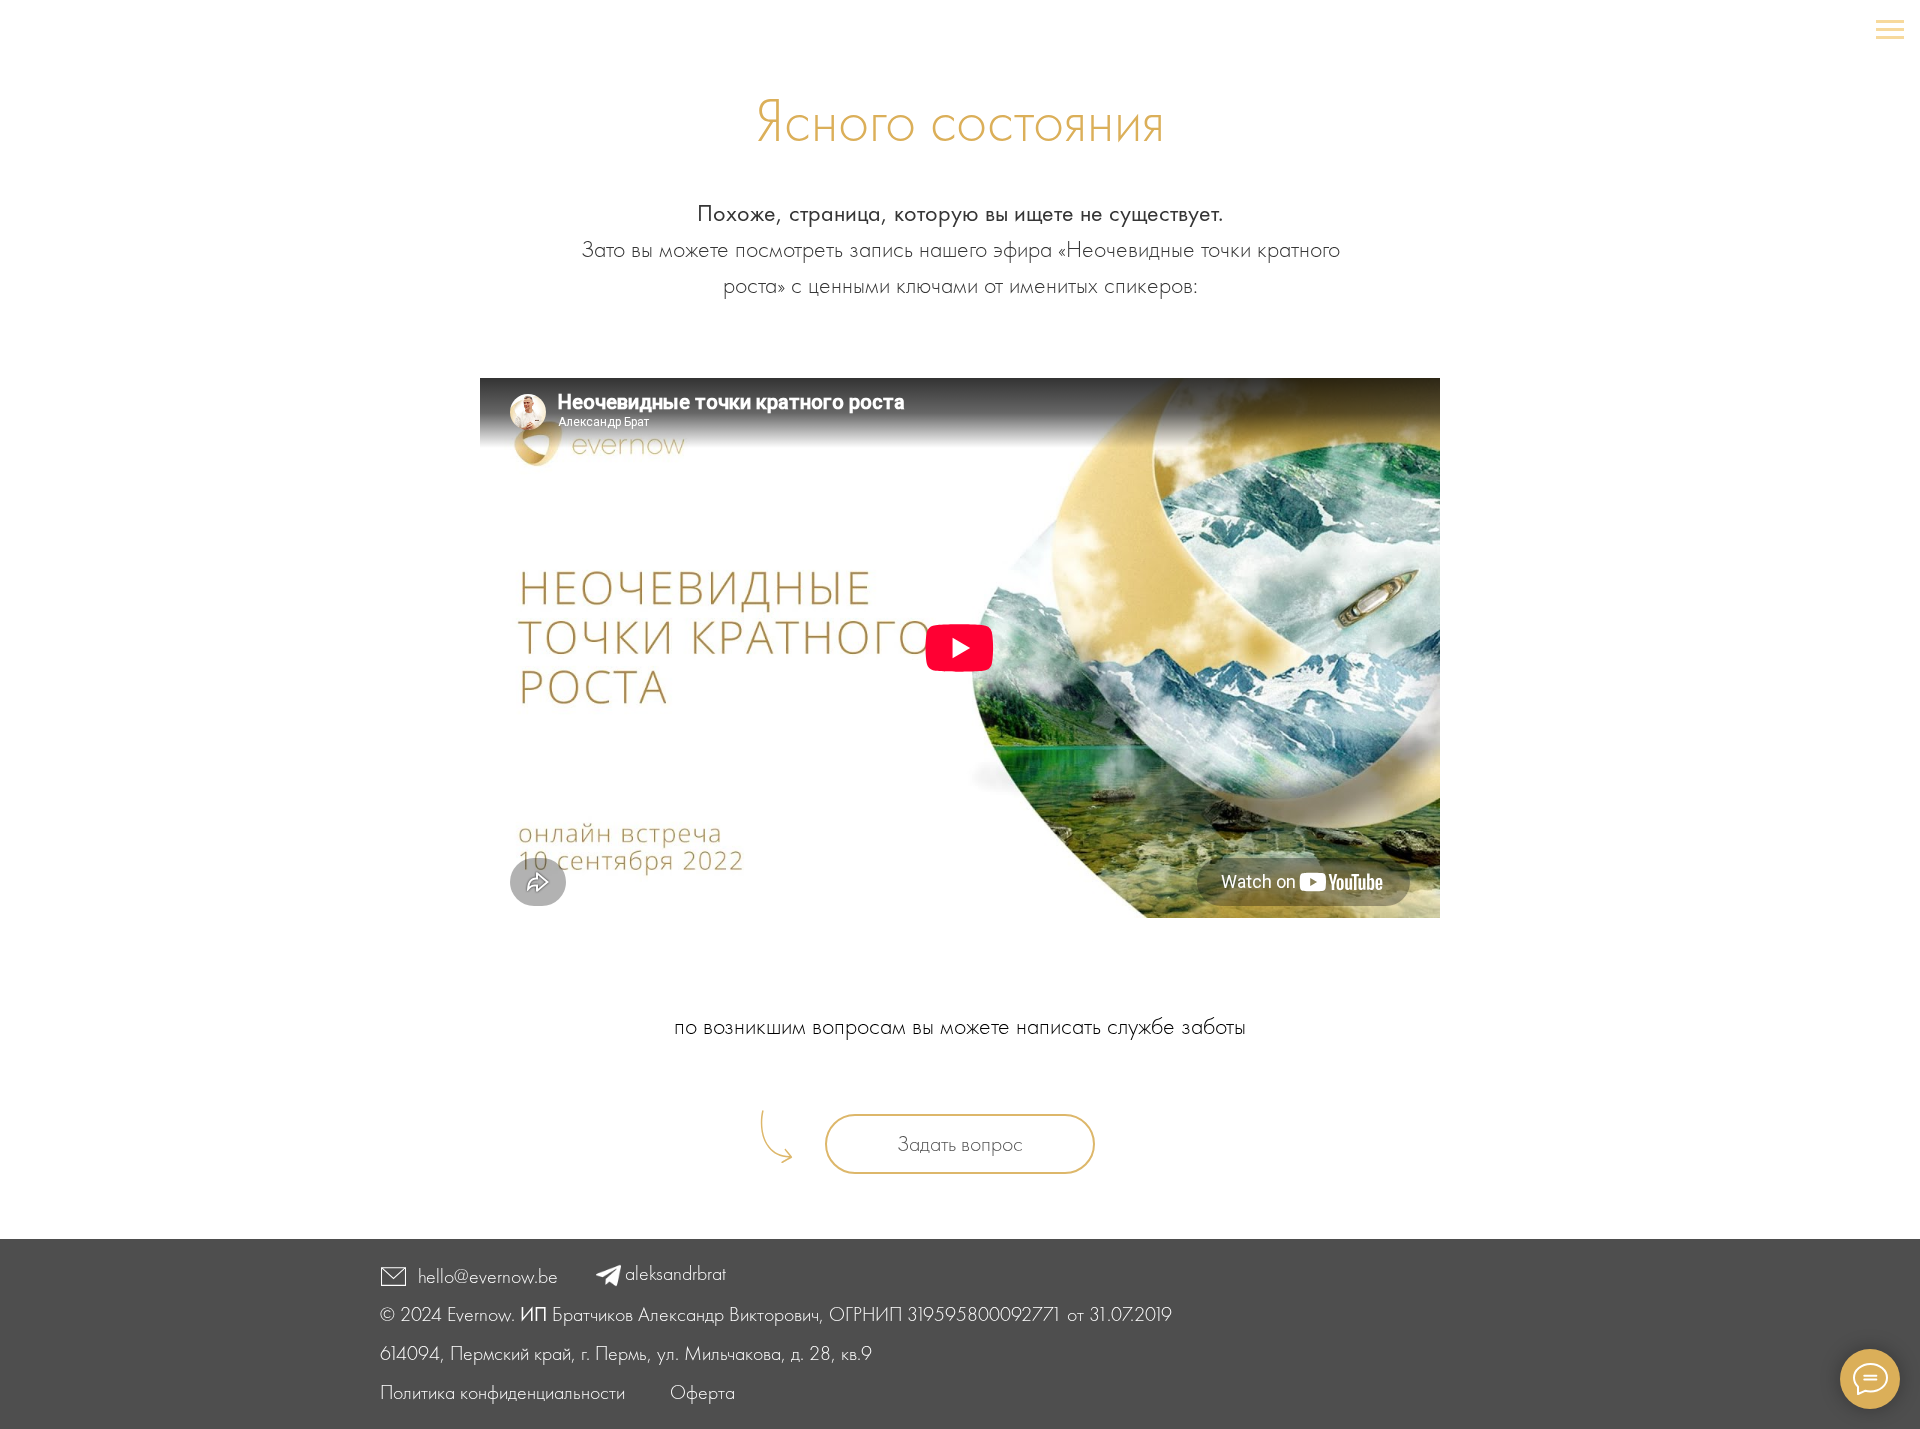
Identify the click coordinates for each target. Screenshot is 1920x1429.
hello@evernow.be (488, 1276)
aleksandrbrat (675, 1273)
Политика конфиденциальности (502, 1392)
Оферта (702, 1392)
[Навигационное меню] (1890, 30)
